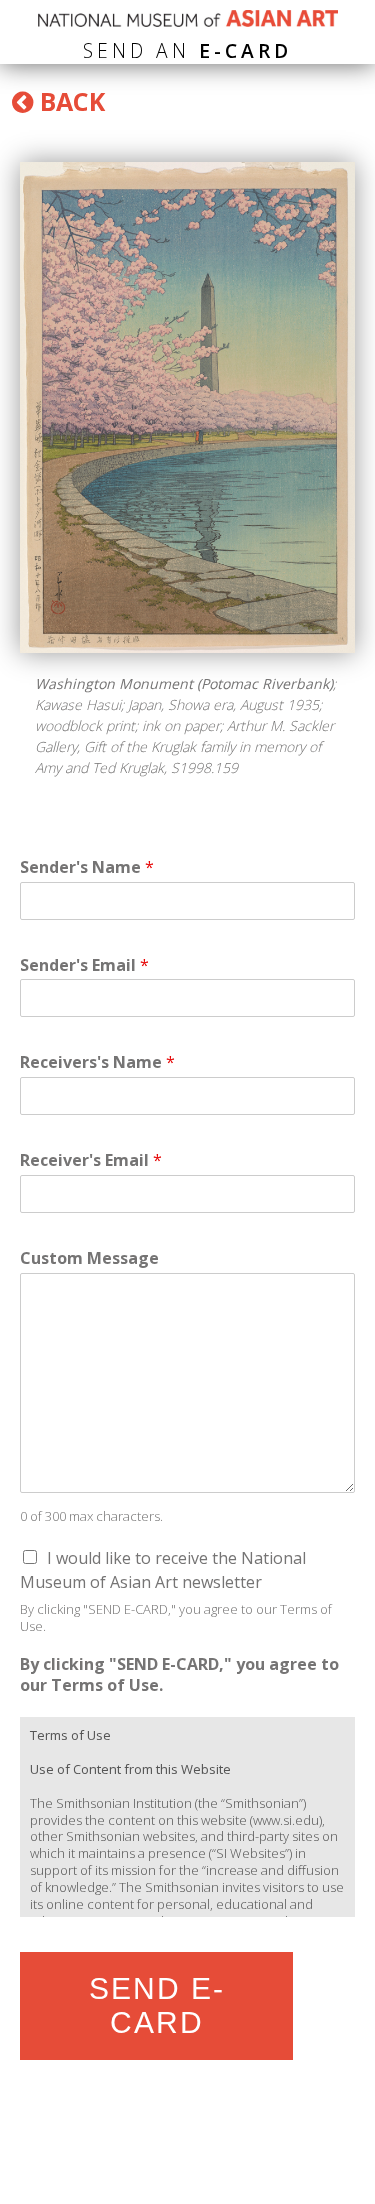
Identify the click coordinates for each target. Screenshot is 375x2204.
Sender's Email (84, 965)
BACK (69, 101)
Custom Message (89, 1258)
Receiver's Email (91, 1160)
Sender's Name (87, 867)
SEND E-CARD (157, 2005)
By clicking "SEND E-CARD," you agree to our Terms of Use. (179, 1675)
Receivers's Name (97, 1062)
